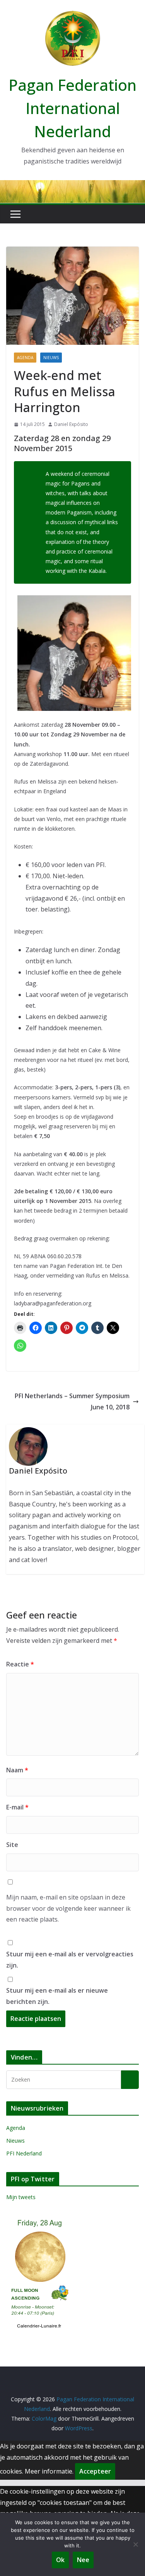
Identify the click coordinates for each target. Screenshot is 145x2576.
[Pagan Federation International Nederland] (72, 186)
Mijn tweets (21, 2197)
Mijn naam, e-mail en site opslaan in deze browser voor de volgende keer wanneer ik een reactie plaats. (68, 1908)
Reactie (20, 1664)
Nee (83, 2560)
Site (12, 1845)
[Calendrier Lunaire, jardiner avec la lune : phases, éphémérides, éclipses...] (39, 2219)
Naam (17, 1770)
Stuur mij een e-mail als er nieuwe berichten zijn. (57, 1996)
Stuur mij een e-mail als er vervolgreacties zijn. (70, 1960)
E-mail (17, 1807)
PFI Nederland (24, 2153)
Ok (60, 2560)
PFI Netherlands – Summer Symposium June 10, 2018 (72, 1401)
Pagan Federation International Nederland (72, 108)
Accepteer (95, 2471)
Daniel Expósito (71, 424)
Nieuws (51, 358)
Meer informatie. (49, 2471)
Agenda (25, 358)
